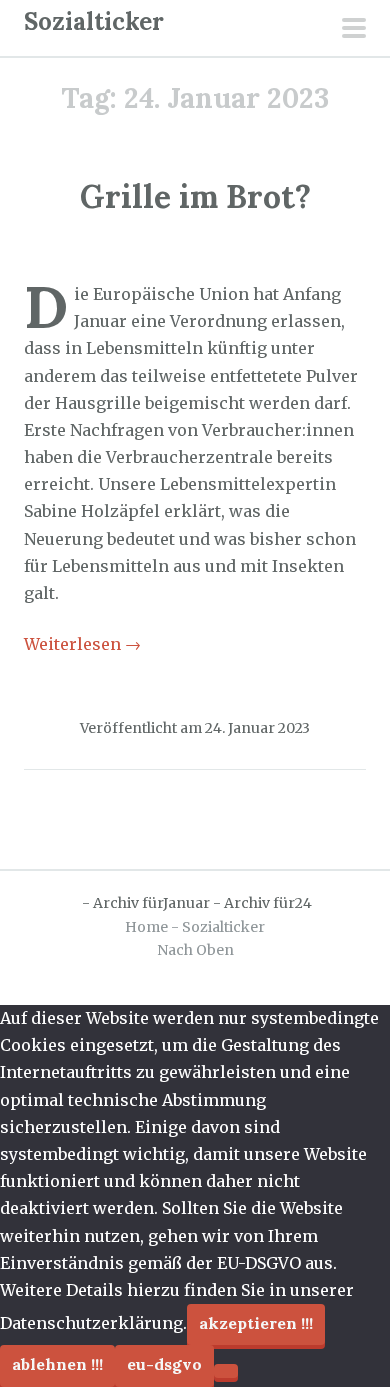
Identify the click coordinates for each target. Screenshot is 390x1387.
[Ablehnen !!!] (226, 1371)
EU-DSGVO (164, 1364)
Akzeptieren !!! (256, 1323)
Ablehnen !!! (57, 1364)
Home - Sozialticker (195, 927)
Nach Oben (195, 950)
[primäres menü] (354, 30)
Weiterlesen (82, 644)
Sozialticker (94, 21)
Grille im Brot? (195, 196)
